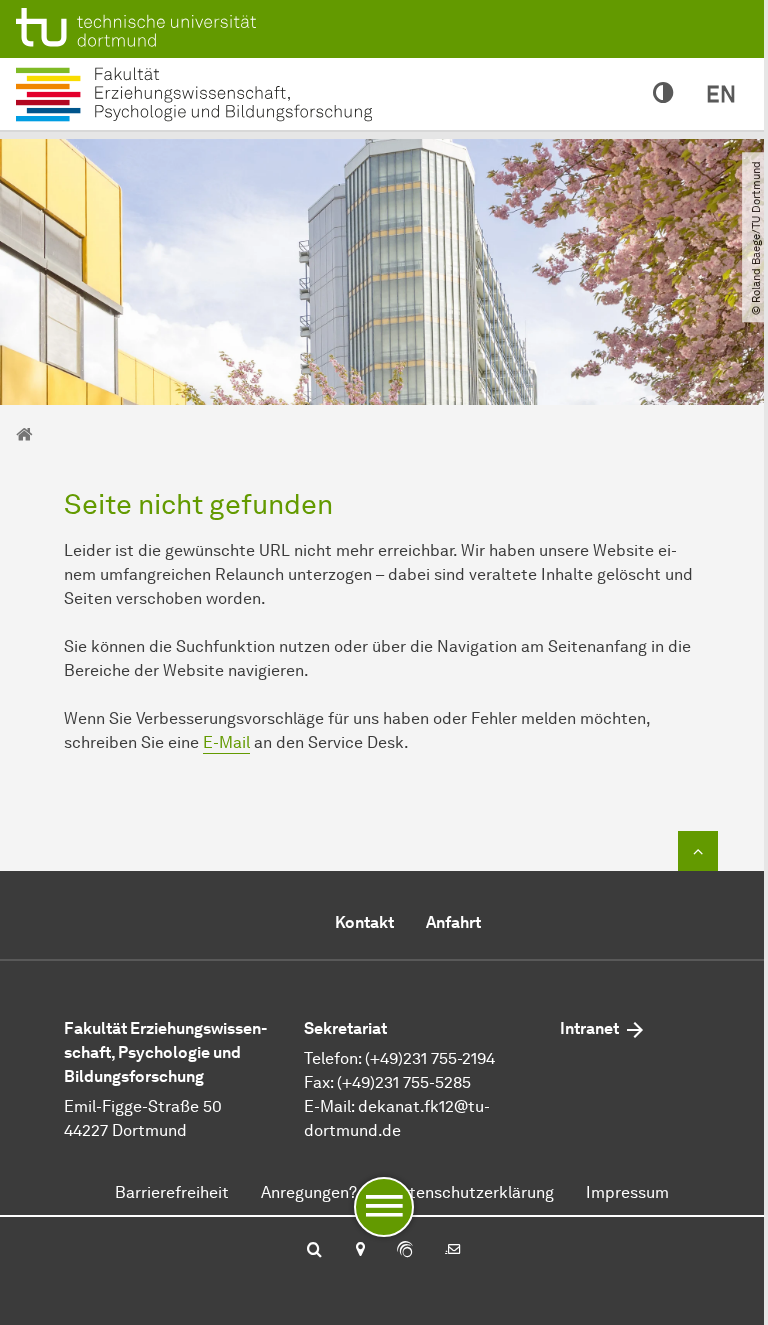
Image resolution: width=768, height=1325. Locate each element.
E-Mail (226, 742)
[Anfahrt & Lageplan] (359, 1251)
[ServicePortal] (405, 1251)
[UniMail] (453, 1251)
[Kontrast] (663, 94)
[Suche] (314, 1251)
